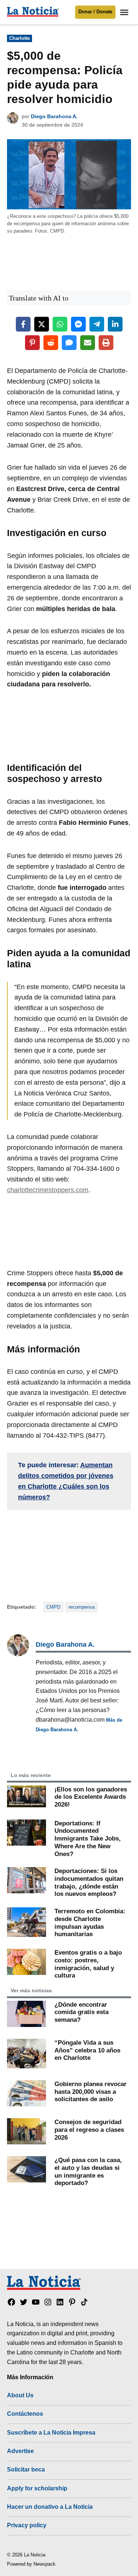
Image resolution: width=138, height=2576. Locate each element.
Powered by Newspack (31, 2564)
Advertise (20, 2451)
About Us (20, 2395)
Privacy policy (27, 2525)
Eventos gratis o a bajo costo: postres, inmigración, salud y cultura (88, 1964)
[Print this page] (106, 343)
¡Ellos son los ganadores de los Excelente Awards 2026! (91, 1797)
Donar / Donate (95, 12)
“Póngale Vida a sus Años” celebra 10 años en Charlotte (87, 2050)
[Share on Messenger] (78, 324)
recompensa (82, 1607)
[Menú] (125, 12)
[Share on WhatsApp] (60, 324)
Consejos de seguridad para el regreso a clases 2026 (89, 2129)
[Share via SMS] (69, 343)
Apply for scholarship (37, 2488)
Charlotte (20, 38)
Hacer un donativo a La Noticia (50, 2507)
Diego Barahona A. (54, 116)
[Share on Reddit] (51, 343)
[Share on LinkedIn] (115, 324)
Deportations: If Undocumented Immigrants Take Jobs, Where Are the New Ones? (88, 1838)
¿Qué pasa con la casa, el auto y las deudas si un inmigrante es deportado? (88, 2171)
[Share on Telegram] (97, 324)
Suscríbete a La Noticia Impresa (51, 2432)
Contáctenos (25, 2414)
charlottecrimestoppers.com (48, 1190)
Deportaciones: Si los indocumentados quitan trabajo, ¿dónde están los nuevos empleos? (89, 1882)
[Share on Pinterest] (32, 343)
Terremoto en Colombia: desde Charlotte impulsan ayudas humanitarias (90, 1922)
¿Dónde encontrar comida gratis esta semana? (82, 2012)
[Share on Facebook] (23, 324)
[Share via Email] (88, 343)
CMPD (53, 1607)
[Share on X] (42, 324)
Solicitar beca (26, 2469)
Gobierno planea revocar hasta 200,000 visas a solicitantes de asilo (91, 2091)
